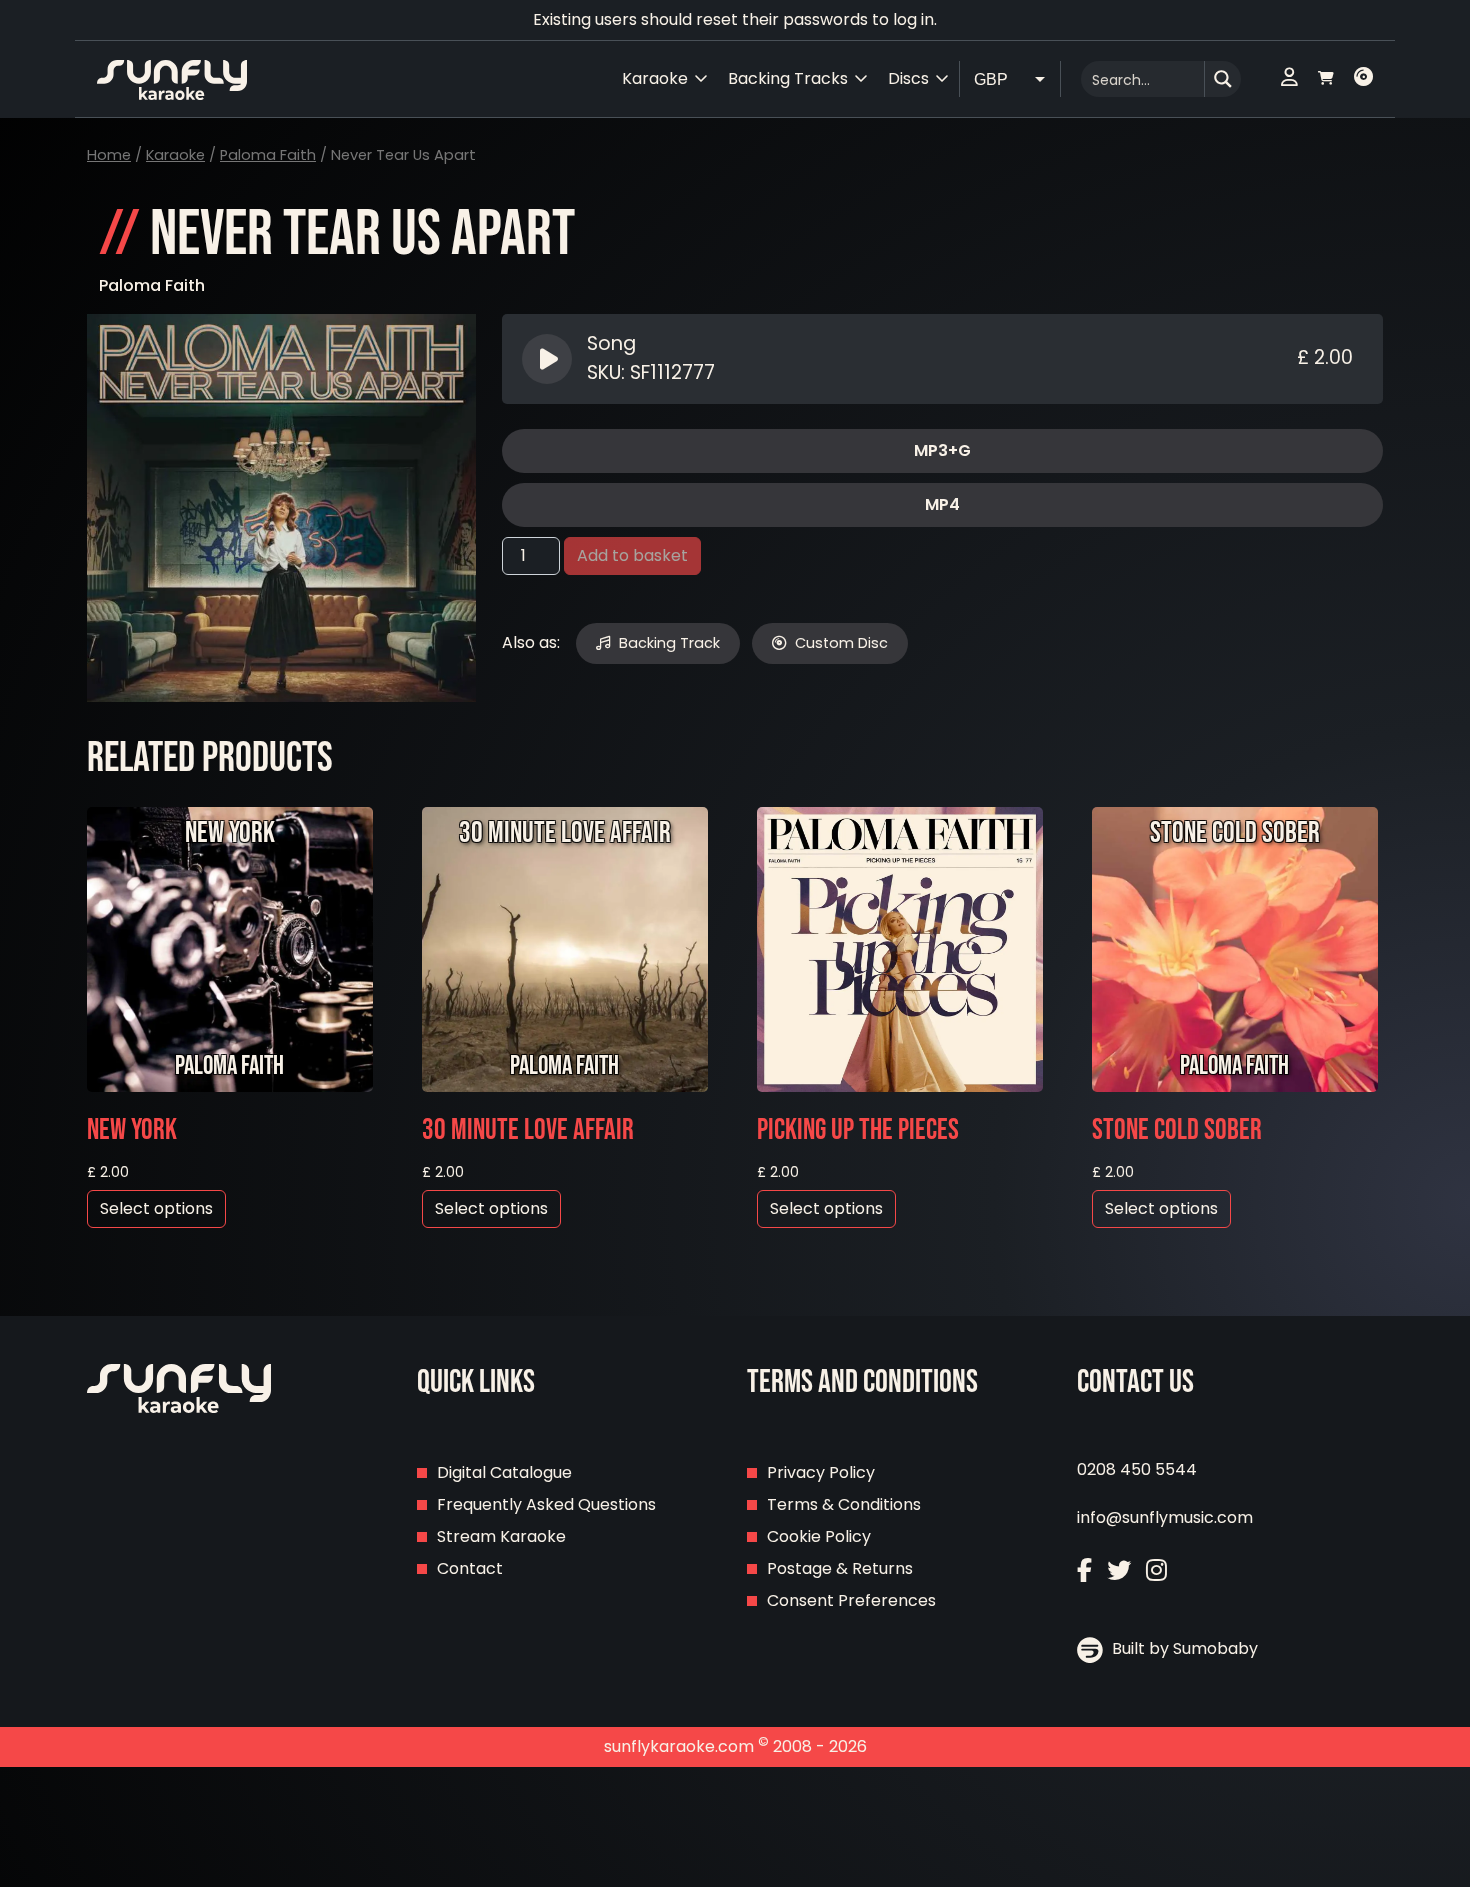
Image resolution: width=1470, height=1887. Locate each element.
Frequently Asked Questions (546, 1504)
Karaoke (175, 155)
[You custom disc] (1363, 79)
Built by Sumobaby (1183, 1648)
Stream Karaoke (501, 1536)
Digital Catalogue (504, 1472)
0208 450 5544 (1137, 1469)
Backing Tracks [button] (788, 78)
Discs (908, 78)
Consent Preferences (851, 1600)
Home (109, 155)
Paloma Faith (268, 155)
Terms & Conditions (844, 1504)
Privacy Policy (821, 1472)
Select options (156, 1208)
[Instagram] (1156, 1570)
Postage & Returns (840, 1568)
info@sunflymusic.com (1165, 1517)
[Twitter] (1119, 1570)
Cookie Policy (819, 1536)
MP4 (942, 504)
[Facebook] (1084, 1570)
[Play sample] (549, 359)
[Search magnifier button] (1223, 79)
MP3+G (942, 450)
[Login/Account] (1289, 79)
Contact (470, 1568)
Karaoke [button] (655, 78)
